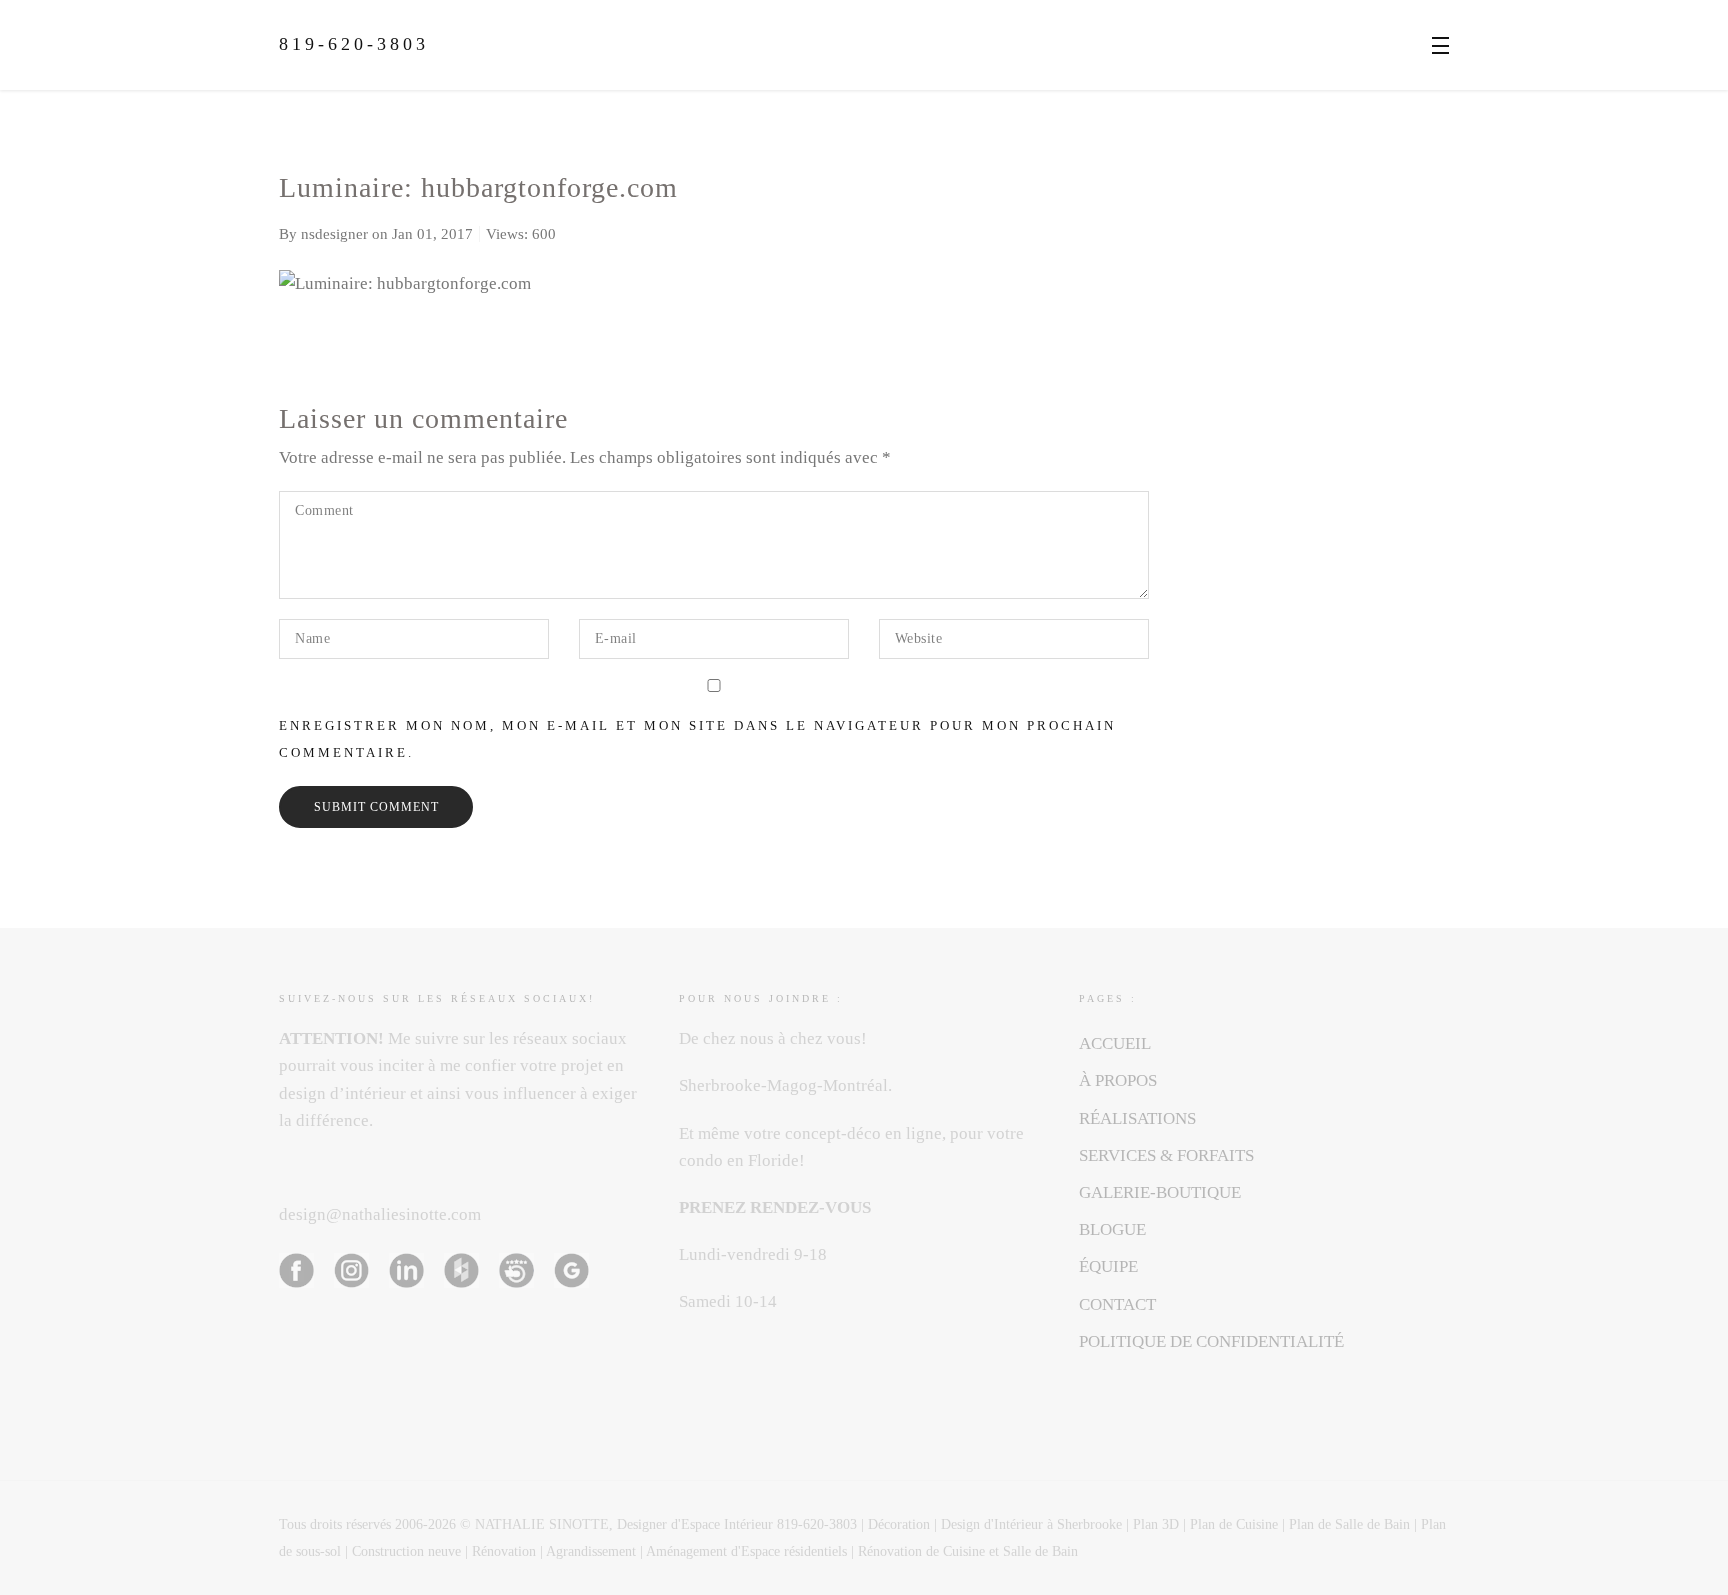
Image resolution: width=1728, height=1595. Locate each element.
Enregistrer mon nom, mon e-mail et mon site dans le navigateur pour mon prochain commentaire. (697, 739)
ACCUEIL (1115, 1043)
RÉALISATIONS (1137, 1118)
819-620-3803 (354, 44)
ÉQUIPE (1108, 1266)
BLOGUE (1112, 1229)
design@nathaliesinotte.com (380, 1214)
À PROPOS (1118, 1080)
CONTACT (1117, 1304)
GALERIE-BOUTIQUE (1160, 1192)
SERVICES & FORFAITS (1166, 1155)
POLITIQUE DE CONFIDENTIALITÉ (1211, 1341)
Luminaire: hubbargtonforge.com (478, 187)
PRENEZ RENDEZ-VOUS (775, 1207)
